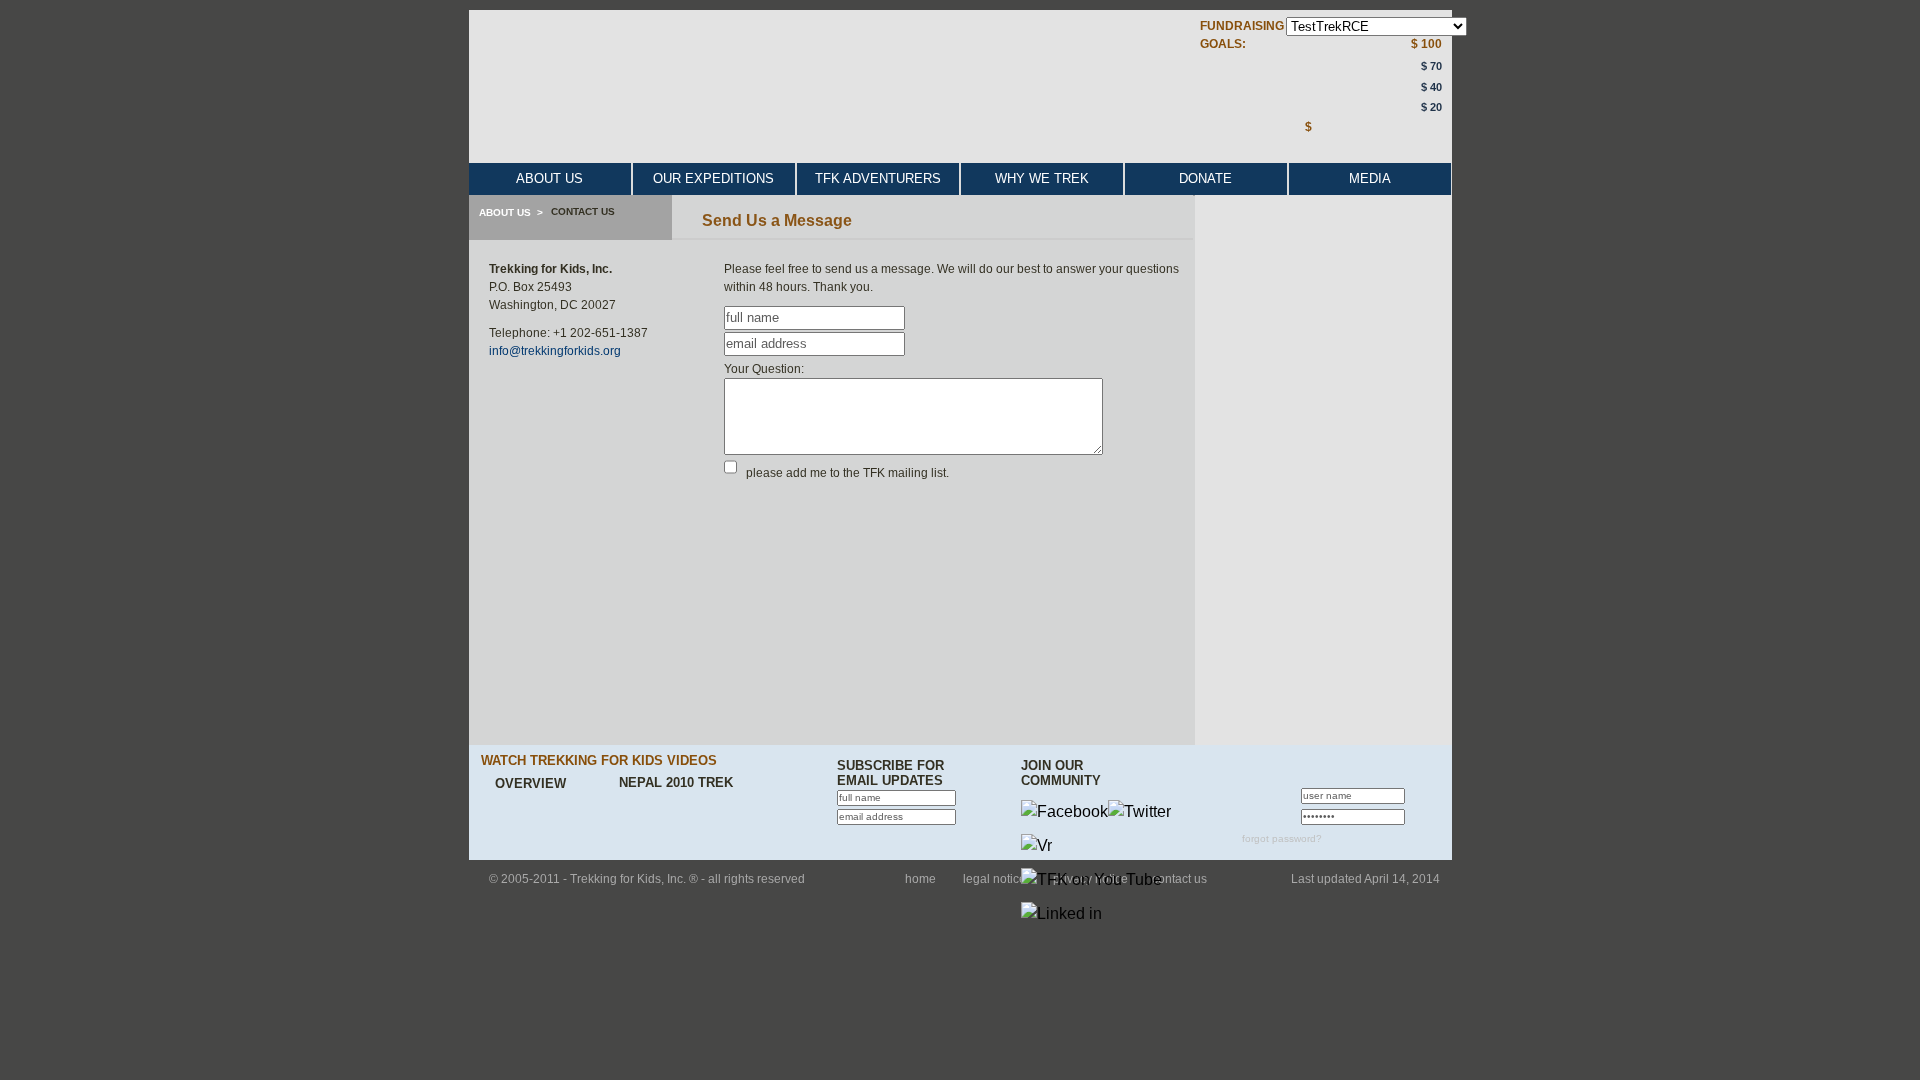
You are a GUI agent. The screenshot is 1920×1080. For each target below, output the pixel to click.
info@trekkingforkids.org (555, 351)
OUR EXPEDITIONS (713, 178)
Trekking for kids (850, 96)
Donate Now (1359, 147)
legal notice (994, 879)
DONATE (1205, 178)
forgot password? (1282, 838)
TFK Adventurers (878, 178)
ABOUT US (549, 178)
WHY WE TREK (1042, 178)
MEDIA (1370, 178)
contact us (1179, 879)
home (920, 879)
